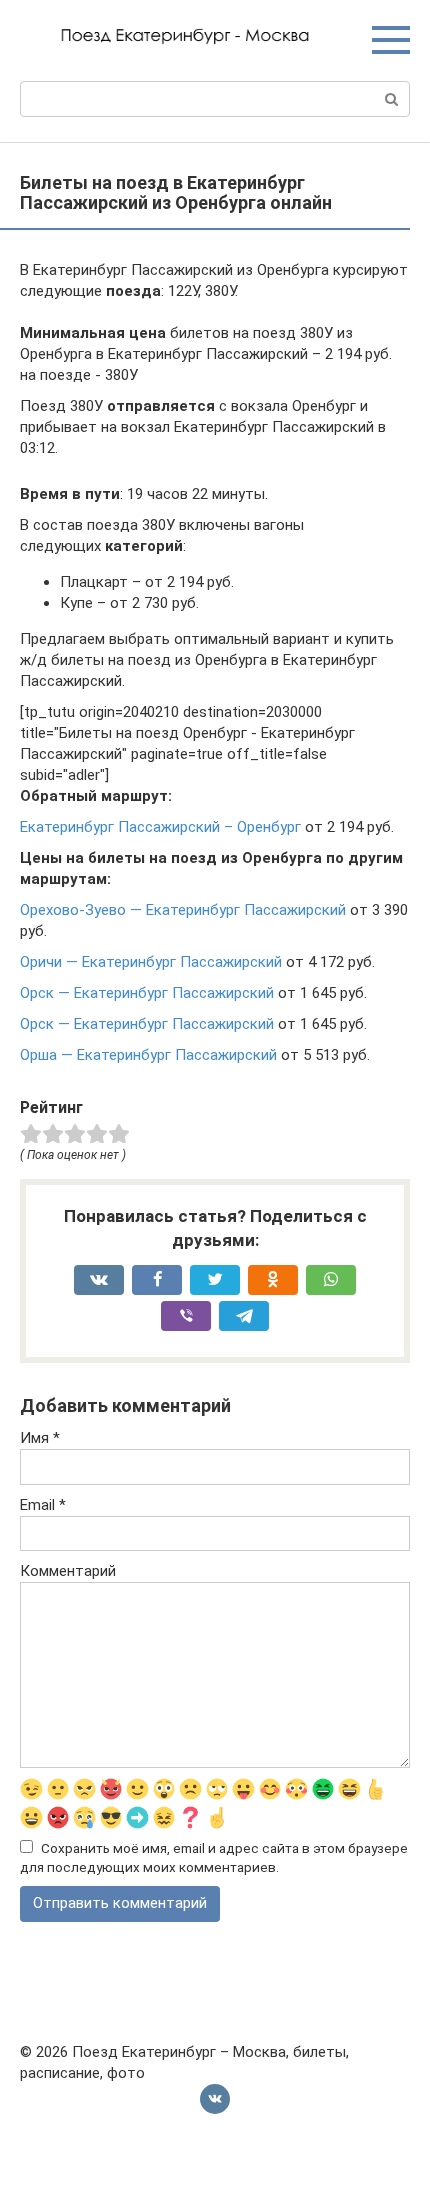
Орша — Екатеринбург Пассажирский (148, 1055)
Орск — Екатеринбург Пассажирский (147, 993)
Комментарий (68, 1571)
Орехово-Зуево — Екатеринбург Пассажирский (183, 910)
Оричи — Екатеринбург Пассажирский (151, 962)
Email (43, 1505)
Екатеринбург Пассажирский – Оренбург (160, 827)
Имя (40, 1438)
